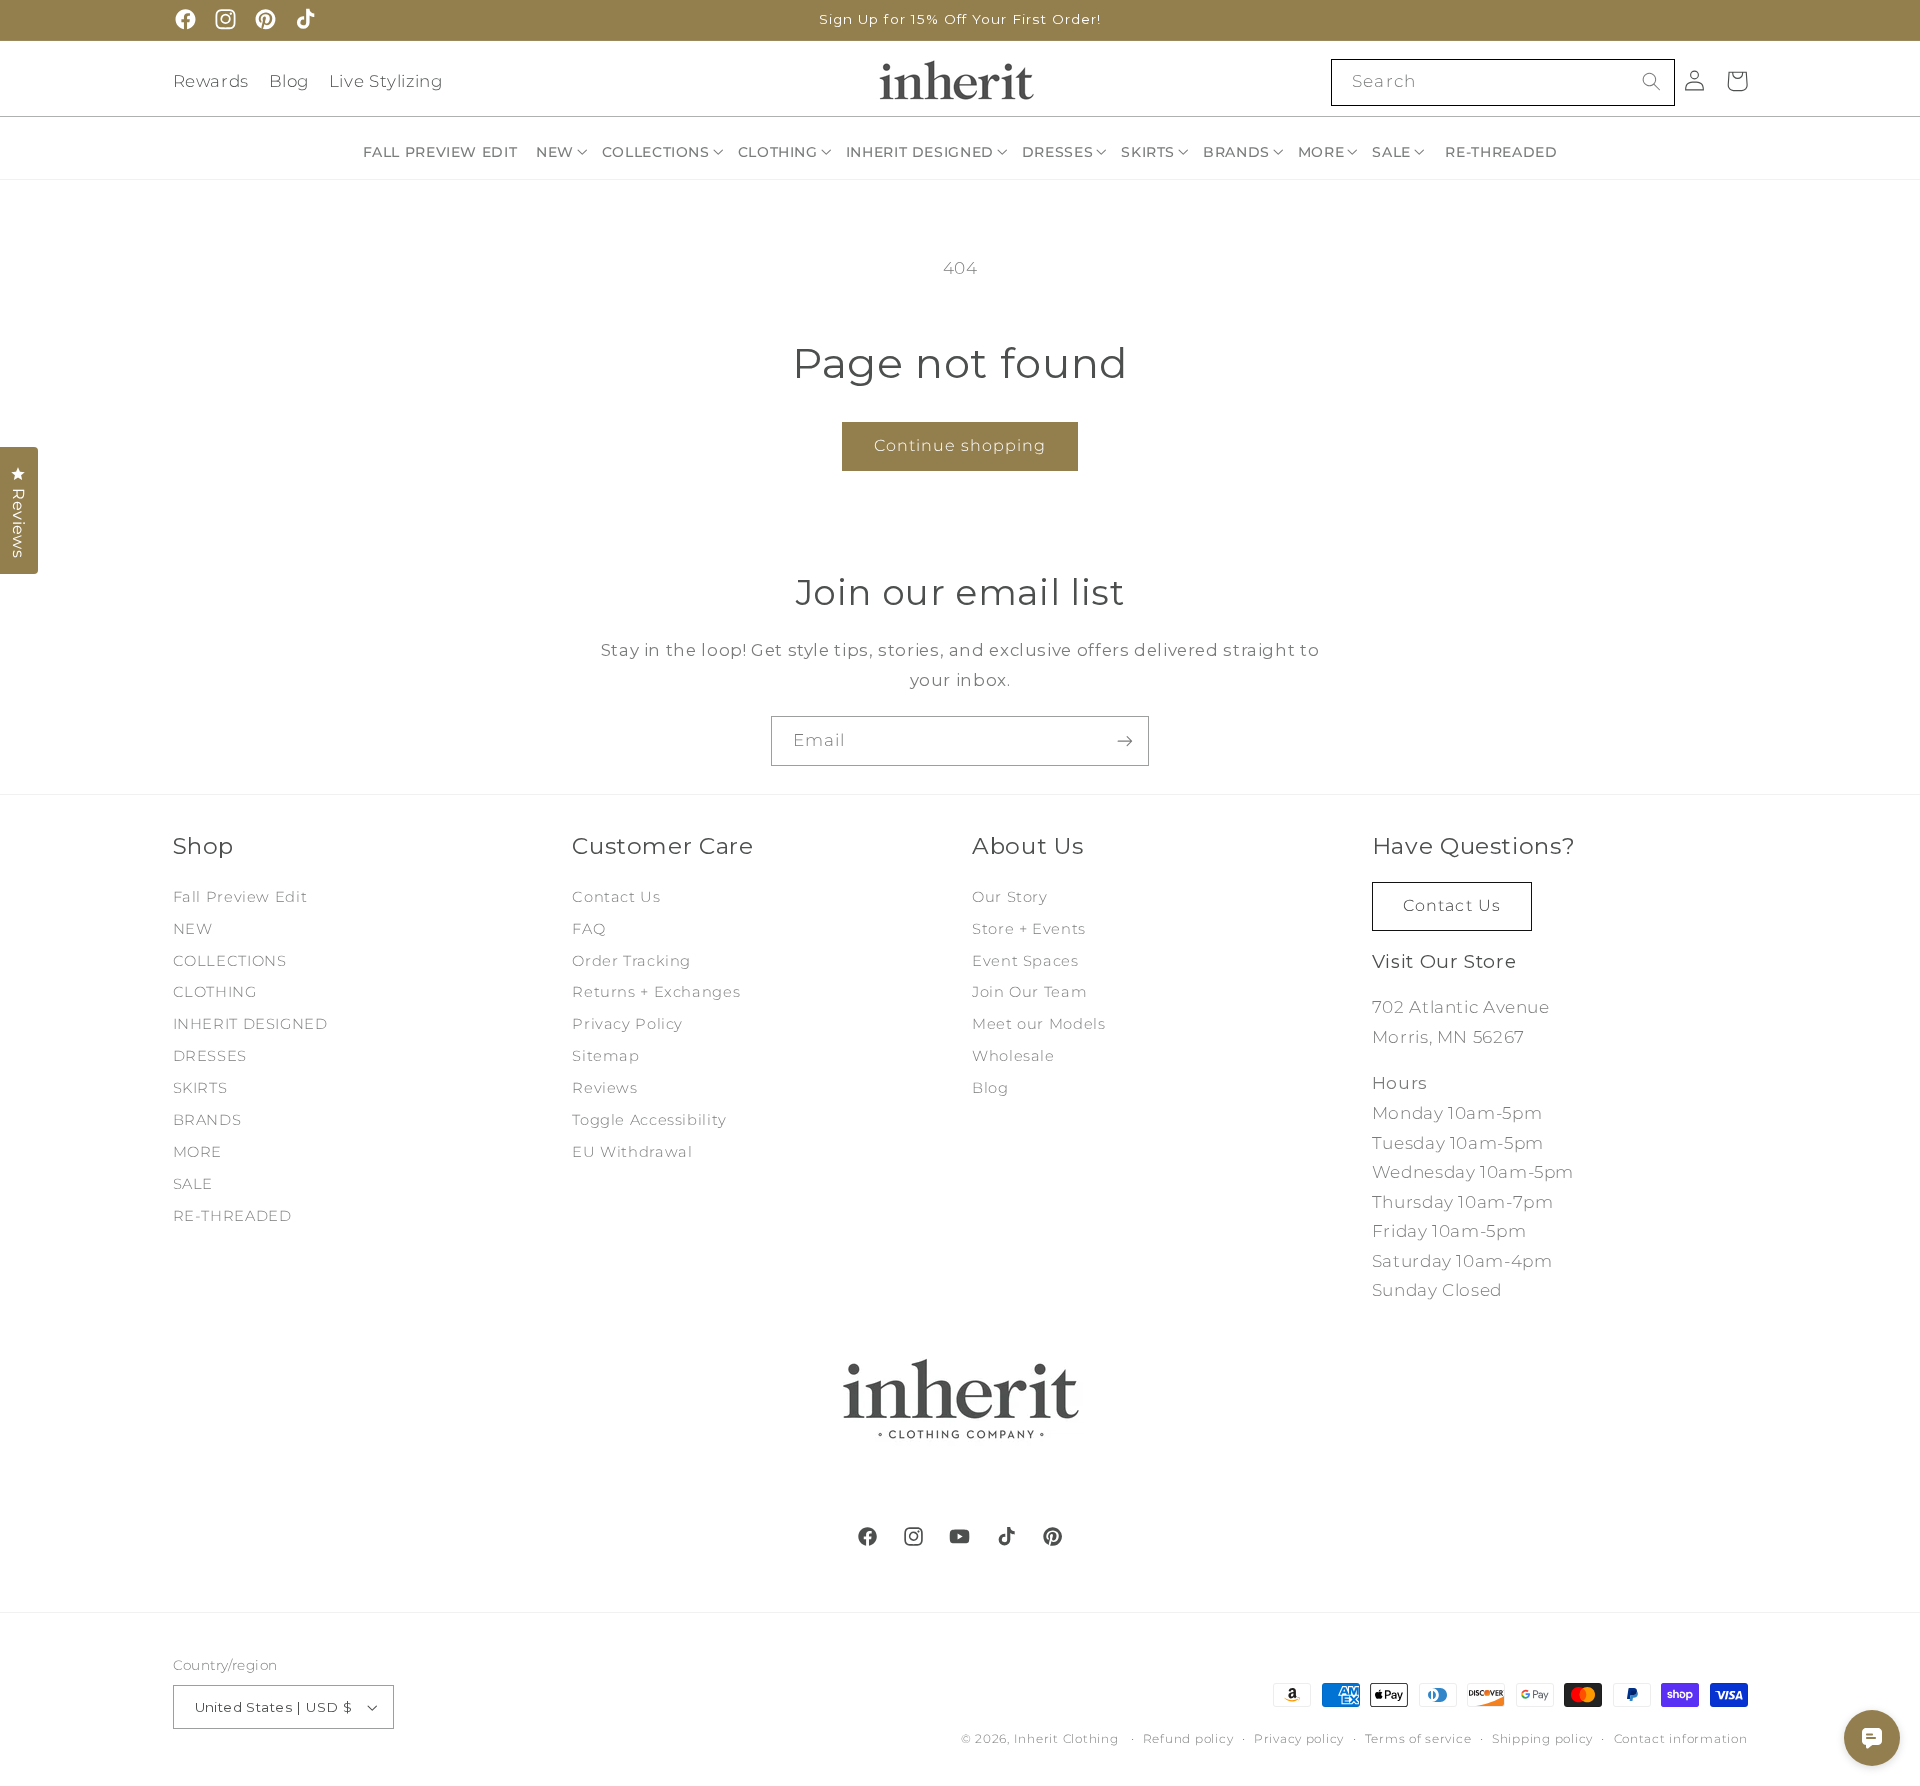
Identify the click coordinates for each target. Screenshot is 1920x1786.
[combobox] (1502, 82)
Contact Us (616, 897)
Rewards (211, 81)
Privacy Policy (627, 1024)
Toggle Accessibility (649, 1120)
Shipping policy (1542, 1739)
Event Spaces (1025, 961)
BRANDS (207, 1120)
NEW (193, 929)
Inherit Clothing (1066, 1739)
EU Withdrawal (632, 1152)
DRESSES (210, 1056)
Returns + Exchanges (656, 992)
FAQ (588, 929)
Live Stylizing (386, 81)
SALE (193, 1184)
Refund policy (1188, 1739)
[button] (563, 152)
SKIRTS (200, 1088)
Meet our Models (1038, 1024)
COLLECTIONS (230, 961)
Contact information (1681, 1739)
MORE (198, 1152)
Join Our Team (1029, 992)
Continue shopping (960, 445)
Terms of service (1418, 1739)
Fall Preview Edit (240, 897)
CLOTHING (215, 992)
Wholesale (1013, 1056)
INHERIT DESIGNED (250, 1024)
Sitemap (605, 1056)
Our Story (1010, 897)
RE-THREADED (232, 1216)
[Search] (1651, 82)
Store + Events (1029, 929)
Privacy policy (1299, 1739)
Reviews (604, 1088)
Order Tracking (631, 961)
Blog (289, 81)
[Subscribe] (1125, 740)
